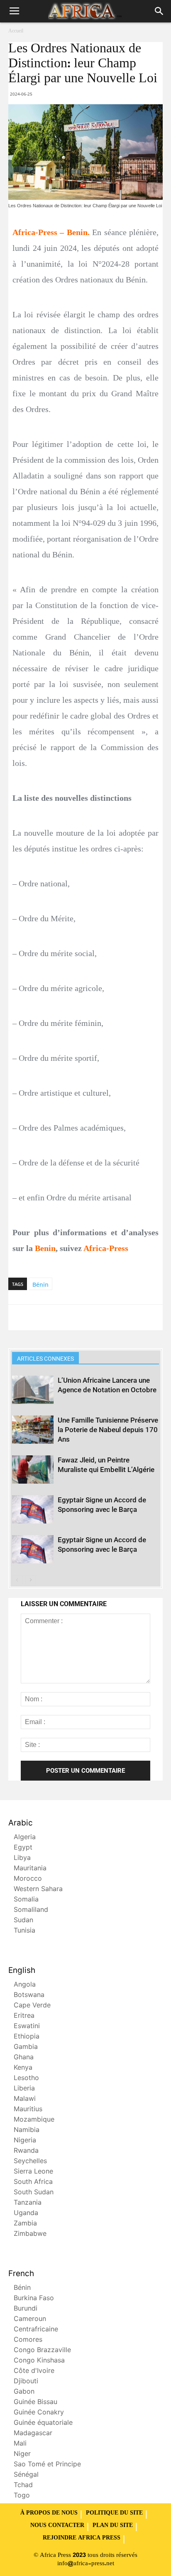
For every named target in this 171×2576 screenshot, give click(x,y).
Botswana (29, 1996)
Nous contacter (57, 2526)
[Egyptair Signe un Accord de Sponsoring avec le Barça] (33, 1510)
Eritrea (24, 2016)
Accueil (16, 31)
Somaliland (31, 1910)
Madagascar (33, 2434)
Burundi (26, 2309)
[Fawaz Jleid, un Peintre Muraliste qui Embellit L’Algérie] (33, 1470)
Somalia (26, 1900)
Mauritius (28, 2110)
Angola (25, 1985)
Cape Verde (32, 2006)
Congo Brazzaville (42, 2351)
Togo (22, 2496)
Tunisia (24, 1931)
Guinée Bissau (35, 2403)
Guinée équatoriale (43, 2423)
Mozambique (34, 2120)
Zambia (25, 2224)
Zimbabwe (30, 2234)
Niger (22, 2455)
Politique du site (114, 2513)
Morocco (28, 1879)
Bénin (40, 1284)
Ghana (24, 2058)
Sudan (23, 1921)
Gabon (24, 2392)
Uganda (26, 2214)
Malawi (25, 2099)
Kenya (23, 2068)
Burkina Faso (34, 2299)
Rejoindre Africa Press (82, 2538)
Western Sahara (38, 1890)
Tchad (23, 2486)
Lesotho (26, 2079)
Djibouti (26, 2382)
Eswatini (27, 2027)
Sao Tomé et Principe (47, 2465)
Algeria (25, 1838)
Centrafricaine (36, 2330)
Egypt (23, 1848)
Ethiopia (27, 2037)
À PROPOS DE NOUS (49, 2513)
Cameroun (30, 2320)
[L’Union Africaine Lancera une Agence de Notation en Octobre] (33, 1390)
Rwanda (26, 2151)
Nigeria (25, 2141)
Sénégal (26, 2475)
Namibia (27, 2131)
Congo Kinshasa (39, 2361)
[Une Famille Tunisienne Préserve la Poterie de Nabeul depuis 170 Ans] (33, 1430)
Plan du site (113, 2526)
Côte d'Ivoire (34, 2371)
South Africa (33, 2182)
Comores (28, 2340)
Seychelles (30, 2162)
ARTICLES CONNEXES (45, 1359)
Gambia (26, 2047)
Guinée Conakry (39, 2413)
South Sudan (34, 2193)
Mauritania (30, 1869)
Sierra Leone (33, 2172)
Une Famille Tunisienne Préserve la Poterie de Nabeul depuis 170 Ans (108, 1430)
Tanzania (28, 2203)
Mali (20, 2444)
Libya (22, 1858)
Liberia (24, 2089)
